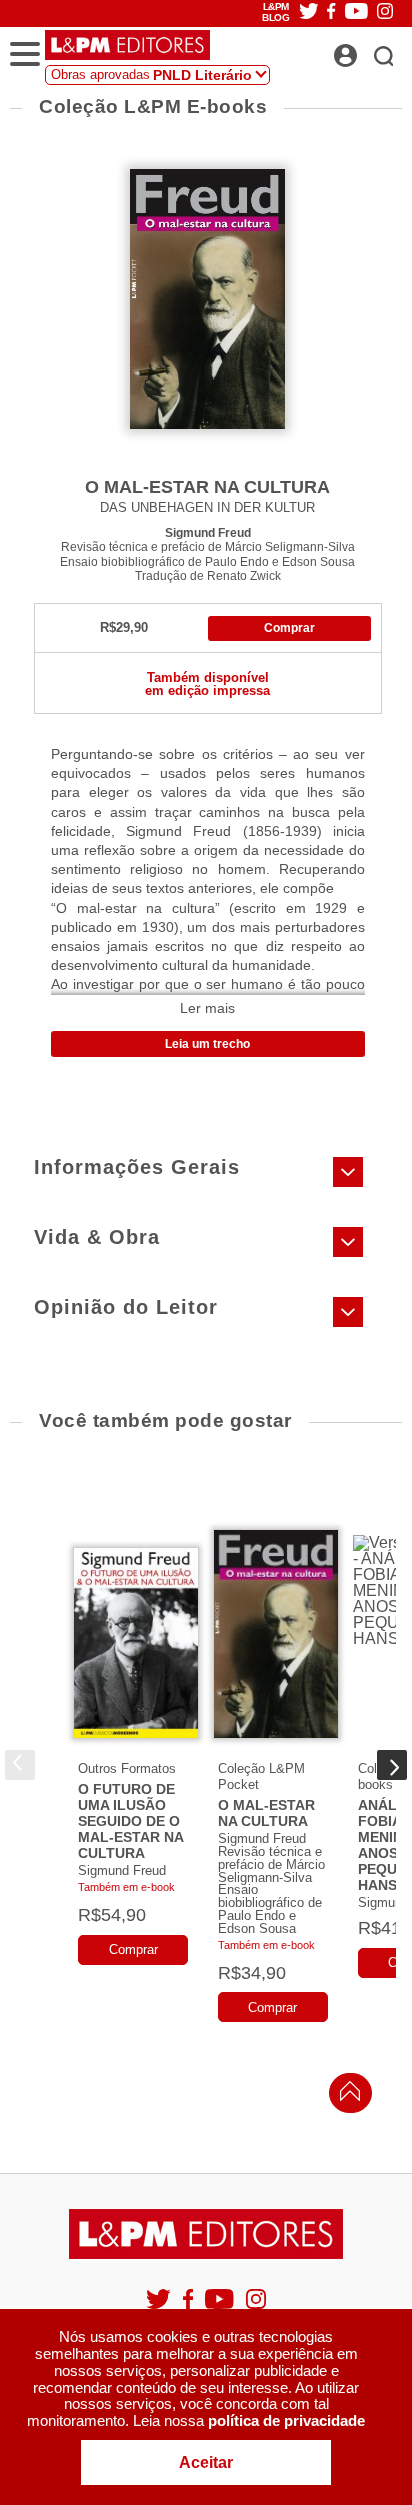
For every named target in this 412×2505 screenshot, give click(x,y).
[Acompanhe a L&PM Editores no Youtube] (221, 2307)
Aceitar (206, 2462)
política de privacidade (286, 2420)
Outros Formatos (127, 1768)
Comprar (289, 628)
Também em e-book (126, 1887)
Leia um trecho (207, 1044)
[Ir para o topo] (345, 2096)
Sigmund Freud (208, 532)
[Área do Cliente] (367, 50)
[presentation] (20, 1765)
